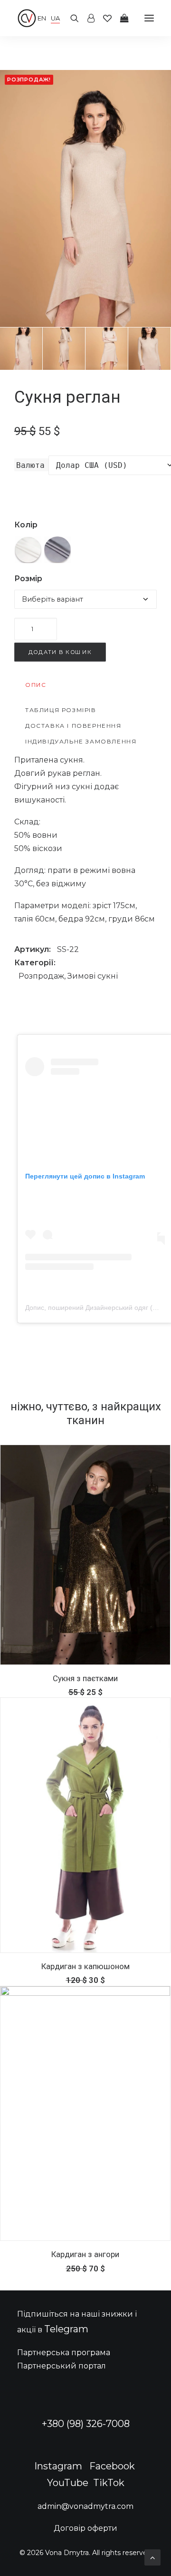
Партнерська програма (64, 2353)
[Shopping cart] (120, 18)
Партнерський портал (62, 2366)
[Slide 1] (21, 349)
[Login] (87, 18)
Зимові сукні (93, 976)
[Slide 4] (149, 349)
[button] (149, 18)
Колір (26, 525)
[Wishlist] (103, 18)
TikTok (109, 2483)
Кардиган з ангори (85, 2254)
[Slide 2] (64, 349)
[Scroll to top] (152, 2557)
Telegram (66, 2329)
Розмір (28, 579)
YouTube (68, 2483)
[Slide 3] (107, 349)
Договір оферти (85, 2528)
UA (55, 18)
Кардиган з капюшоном (85, 1966)
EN (42, 18)
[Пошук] (70, 18)
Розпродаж (41, 976)
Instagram (58, 2466)
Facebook (112, 2466)
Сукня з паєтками (85, 1678)
